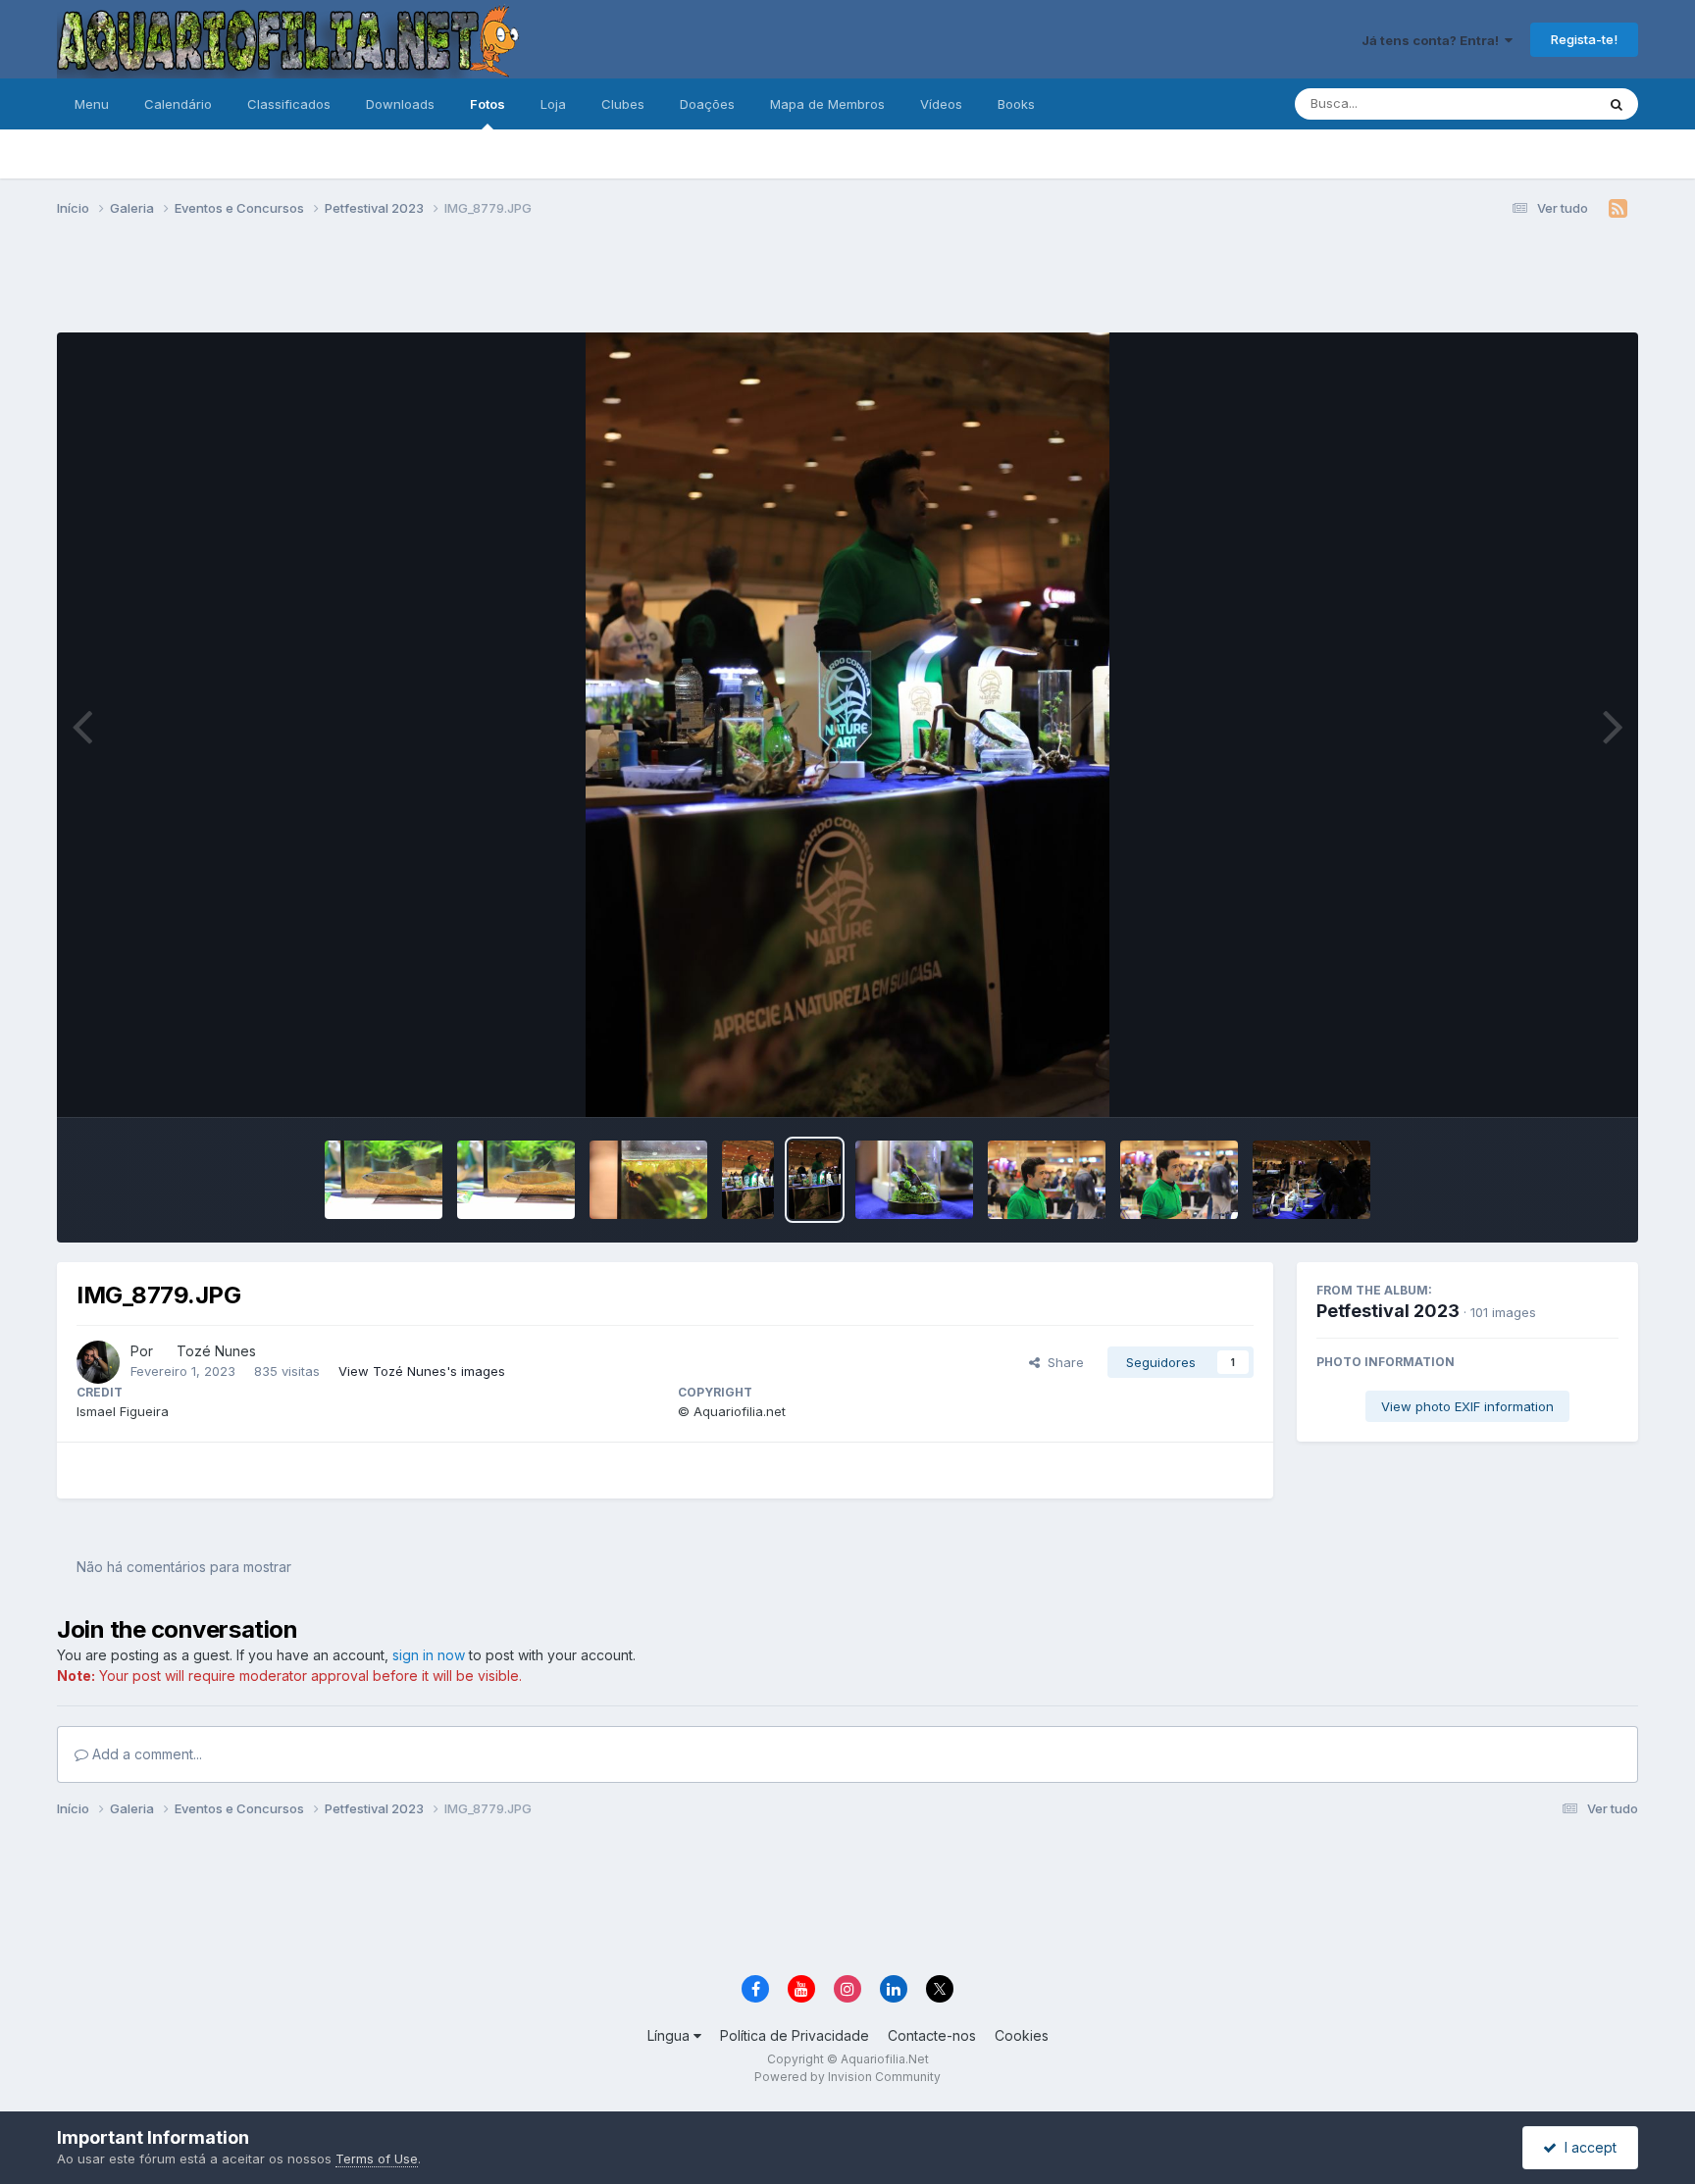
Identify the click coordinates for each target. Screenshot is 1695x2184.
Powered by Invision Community (847, 2077)
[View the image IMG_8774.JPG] (1311, 1180)
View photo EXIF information (1467, 1406)
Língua (670, 2035)
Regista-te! (1584, 39)
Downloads (400, 104)
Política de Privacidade (795, 2035)
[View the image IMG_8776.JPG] (1047, 1180)
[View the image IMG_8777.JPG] (914, 1180)
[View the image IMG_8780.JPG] (748, 1180)
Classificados (289, 104)
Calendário (178, 104)
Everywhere (1534, 103)
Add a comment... (145, 1754)
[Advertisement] (847, 282)
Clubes (623, 104)
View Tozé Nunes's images (422, 1371)
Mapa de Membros (827, 104)
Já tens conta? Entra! (1433, 40)
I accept (1587, 2147)
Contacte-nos (932, 2035)
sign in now (429, 1655)
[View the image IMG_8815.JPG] (648, 1180)
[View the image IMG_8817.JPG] (384, 1180)
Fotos (488, 104)
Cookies (1022, 2035)
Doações (707, 104)
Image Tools (1557, 1082)
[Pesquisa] (1617, 104)
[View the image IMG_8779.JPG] (815, 1180)
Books (1016, 104)
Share (1062, 1362)
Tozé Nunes (216, 1351)
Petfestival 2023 (1388, 1311)
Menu (92, 104)
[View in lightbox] (847, 725)
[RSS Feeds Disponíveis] (1618, 209)
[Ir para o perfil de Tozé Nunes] (98, 1362)
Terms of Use (377, 2159)
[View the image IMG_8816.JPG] (516, 1180)
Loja (553, 104)
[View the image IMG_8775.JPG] (1179, 1180)
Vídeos (941, 104)
